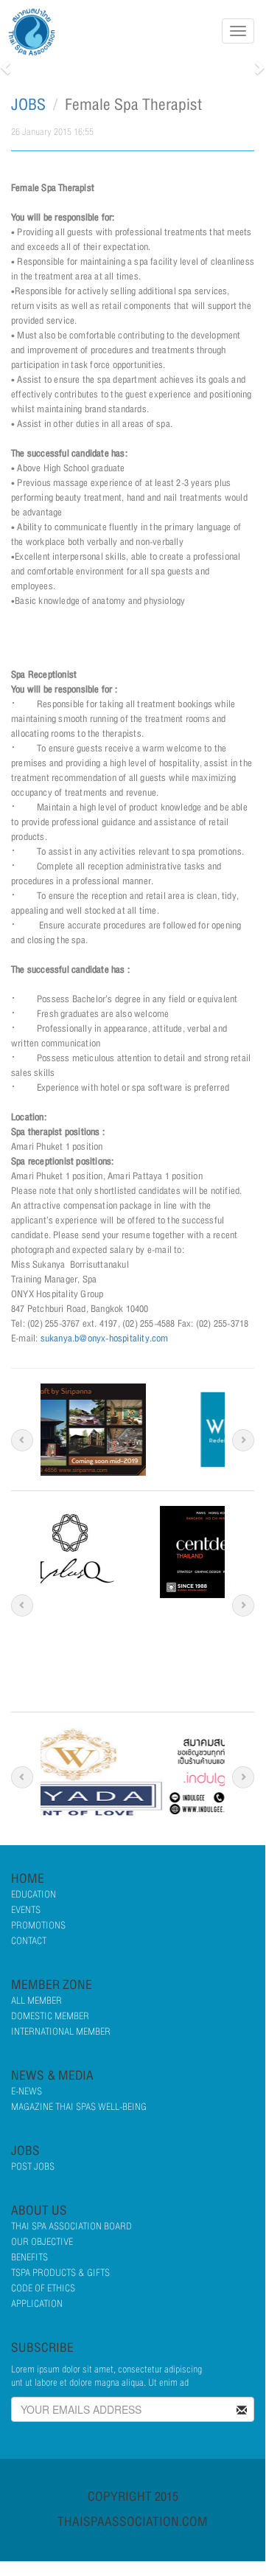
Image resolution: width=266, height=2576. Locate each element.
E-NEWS (27, 2091)
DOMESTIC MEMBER (50, 2016)
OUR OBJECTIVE (42, 2242)
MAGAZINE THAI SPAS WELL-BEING (79, 2107)
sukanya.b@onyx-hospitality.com (105, 1339)
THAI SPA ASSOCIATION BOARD (71, 2226)
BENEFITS (29, 2257)
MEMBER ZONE (52, 1985)
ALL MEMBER (36, 2001)
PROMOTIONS (38, 1926)
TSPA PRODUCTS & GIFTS (60, 2273)
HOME (28, 1879)
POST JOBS (33, 2167)
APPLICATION (37, 2304)
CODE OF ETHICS (43, 2288)
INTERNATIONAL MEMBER (61, 2032)
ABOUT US (39, 2211)
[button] (7, 67)
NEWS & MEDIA (52, 2076)
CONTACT (29, 1941)
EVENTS (26, 1910)
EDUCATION (34, 1895)
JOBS (28, 105)
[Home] (37, 32)
